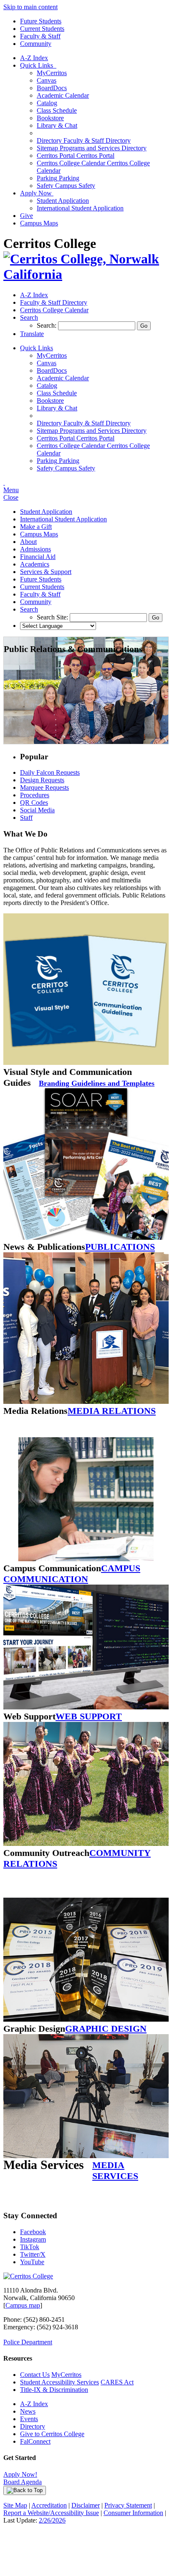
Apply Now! (20, 2474)
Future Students (41, 21)
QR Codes (34, 803)
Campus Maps (39, 223)
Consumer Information (133, 2513)
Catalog (47, 103)
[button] (29, 317)
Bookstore (50, 118)
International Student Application (80, 208)
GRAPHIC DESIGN (106, 2029)
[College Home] (86, 274)
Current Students (42, 29)
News (28, 2411)
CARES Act (117, 2382)
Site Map (15, 2505)
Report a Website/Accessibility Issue (51, 2513)
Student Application (63, 201)
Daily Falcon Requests (50, 772)
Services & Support (46, 572)
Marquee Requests (44, 787)
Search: (47, 325)
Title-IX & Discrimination (54, 2390)
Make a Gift (36, 527)
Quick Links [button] (38, 65)
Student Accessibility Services (59, 2382)
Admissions (35, 549)
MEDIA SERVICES (115, 2170)
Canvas (47, 80)
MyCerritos (52, 73)
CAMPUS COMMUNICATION (72, 1574)
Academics (35, 564)
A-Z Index (34, 58)
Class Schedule (57, 110)
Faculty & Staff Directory (84, 140)
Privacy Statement (128, 2505)
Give (27, 216)
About (28, 542)
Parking (58, 178)
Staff (26, 818)
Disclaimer (86, 2505)
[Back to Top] (25, 2490)
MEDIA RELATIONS (112, 1411)
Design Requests (42, 780)
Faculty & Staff (40, 36)
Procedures (35, 795)
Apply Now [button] (37, 193)
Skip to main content (30, 7)
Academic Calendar (63, 95)
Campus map (23, 2305)
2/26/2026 (52, 2520)
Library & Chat (57, 125)
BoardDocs (52, 88)
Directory (33, 2426)
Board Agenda (23, 2482)
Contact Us (35, 2375)
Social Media (37, 810)
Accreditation (49, 2505)
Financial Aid (38, 557)
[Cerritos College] (28, 2276)
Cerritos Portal (76, 155)
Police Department (28, 2342)
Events (29, 2419)
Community (36, 44)
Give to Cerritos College (52, 2434)
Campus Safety (66, 186)
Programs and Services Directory (92, 148)
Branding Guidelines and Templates (97, 1083)
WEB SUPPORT (89, 1716)
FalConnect (35, 2441)
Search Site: (53, 617)
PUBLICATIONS (120, 1247)
